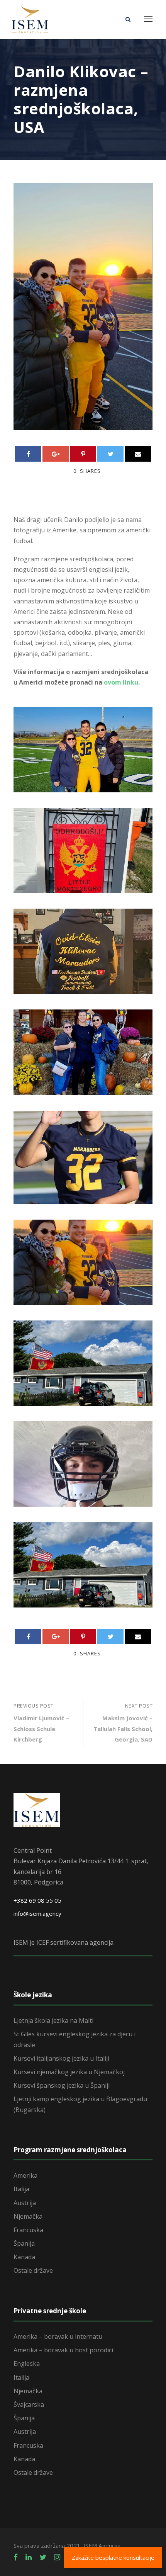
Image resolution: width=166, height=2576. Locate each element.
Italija (21, 2189)
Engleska (27, 2364)
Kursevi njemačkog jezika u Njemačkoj (69, 2072)
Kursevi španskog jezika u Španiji (62, 2085)
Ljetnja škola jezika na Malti (53, 2020)
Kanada (24, 2257)
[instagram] (57, 2557)
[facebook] (16, 2557)
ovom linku (121, 682)
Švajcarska (29, 2404)
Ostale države (33, 2270)
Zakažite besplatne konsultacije (113, 2557)
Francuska (28, 2230)
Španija (24, 2243)
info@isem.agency (37, 1913)
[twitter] (43, 2557)
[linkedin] (29, 2557)
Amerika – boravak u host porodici (63, 2350)
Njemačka (28, 2216)
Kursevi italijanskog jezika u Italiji (61, 2058)
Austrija (25, 2203)
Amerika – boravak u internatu (58, 2336)
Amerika (25, 2175)
